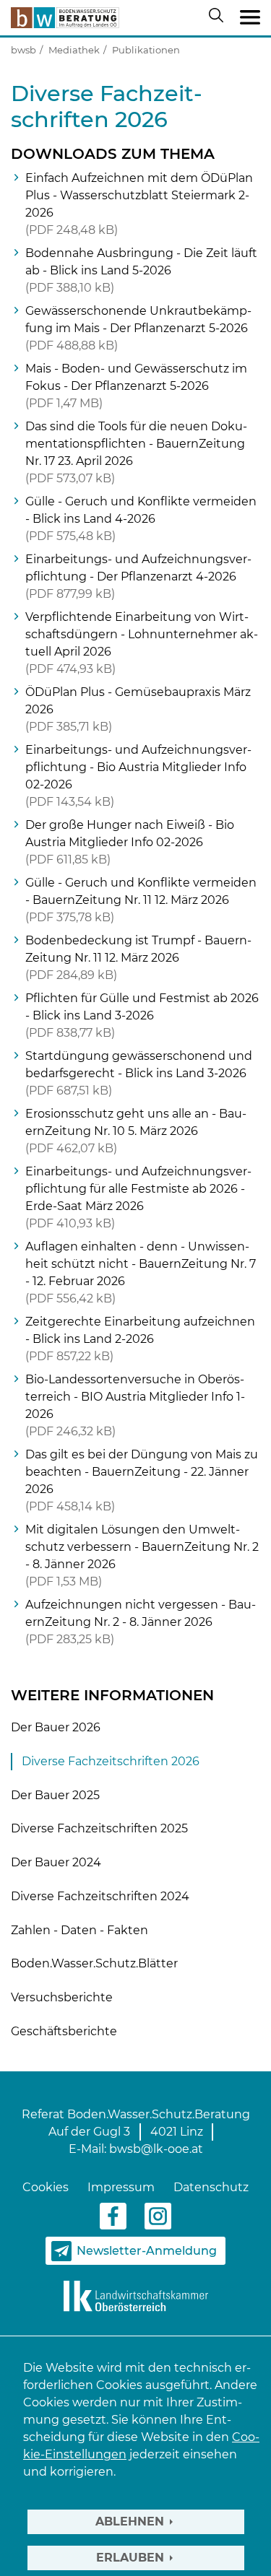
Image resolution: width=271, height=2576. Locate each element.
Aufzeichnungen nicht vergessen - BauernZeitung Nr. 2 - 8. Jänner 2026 (141, 1622)
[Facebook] (113, 2215)
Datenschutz (211, 2187)
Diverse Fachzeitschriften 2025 (99, 1828)
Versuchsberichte (62, 1997)
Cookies (46, 2187)
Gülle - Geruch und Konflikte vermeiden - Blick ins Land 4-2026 (141, 519)
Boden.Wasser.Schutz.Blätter (94, 1963)
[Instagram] (158, 2215)
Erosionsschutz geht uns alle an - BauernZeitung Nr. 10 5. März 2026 (136, 1131)
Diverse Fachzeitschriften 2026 (111, 1761)
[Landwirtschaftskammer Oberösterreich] (136, 2296)
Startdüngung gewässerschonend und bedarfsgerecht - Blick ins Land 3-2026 (139, 1073)
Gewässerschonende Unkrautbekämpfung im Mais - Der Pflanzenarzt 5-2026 (138, 328)
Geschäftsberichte (64, 2031)
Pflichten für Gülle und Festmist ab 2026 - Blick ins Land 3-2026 (142, 1015)
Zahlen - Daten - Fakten (79, 1930)
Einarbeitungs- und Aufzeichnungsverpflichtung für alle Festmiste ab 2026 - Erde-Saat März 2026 (138, 1197)
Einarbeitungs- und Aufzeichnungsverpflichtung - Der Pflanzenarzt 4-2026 (138, 576)
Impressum (121, 2187)
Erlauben (130, 2558)
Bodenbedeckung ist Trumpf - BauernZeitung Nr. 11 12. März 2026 (138, 958)
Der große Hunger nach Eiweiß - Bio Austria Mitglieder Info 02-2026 (130, 842)
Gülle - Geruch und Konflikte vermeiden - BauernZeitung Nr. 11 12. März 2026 (141, 900)
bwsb (23, 50)
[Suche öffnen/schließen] (219, 18)
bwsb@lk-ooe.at (156, 2149)
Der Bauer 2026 (56, 1727)
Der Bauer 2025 (55, 1795)
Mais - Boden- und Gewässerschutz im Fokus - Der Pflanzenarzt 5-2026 (136, 386)
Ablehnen (130, 2521)
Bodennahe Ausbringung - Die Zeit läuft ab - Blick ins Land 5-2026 (141, 270)
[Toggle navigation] (250, 18)
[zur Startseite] (65, 18)
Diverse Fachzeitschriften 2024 (100, 1896)
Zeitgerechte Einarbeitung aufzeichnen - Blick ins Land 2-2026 (140, 1339)
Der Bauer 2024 (56, 1862)
